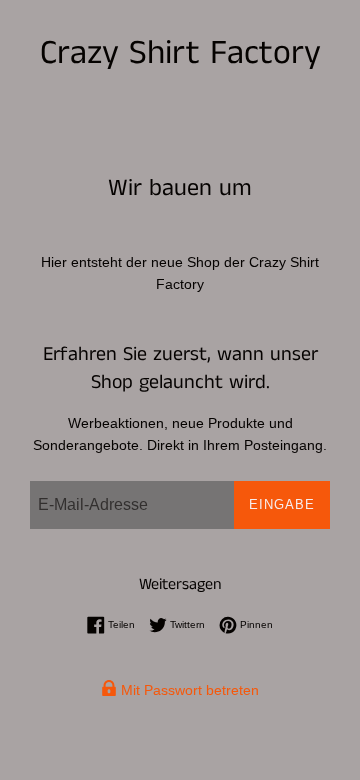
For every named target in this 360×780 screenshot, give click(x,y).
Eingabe (282, 504)
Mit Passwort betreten (188, 690)
